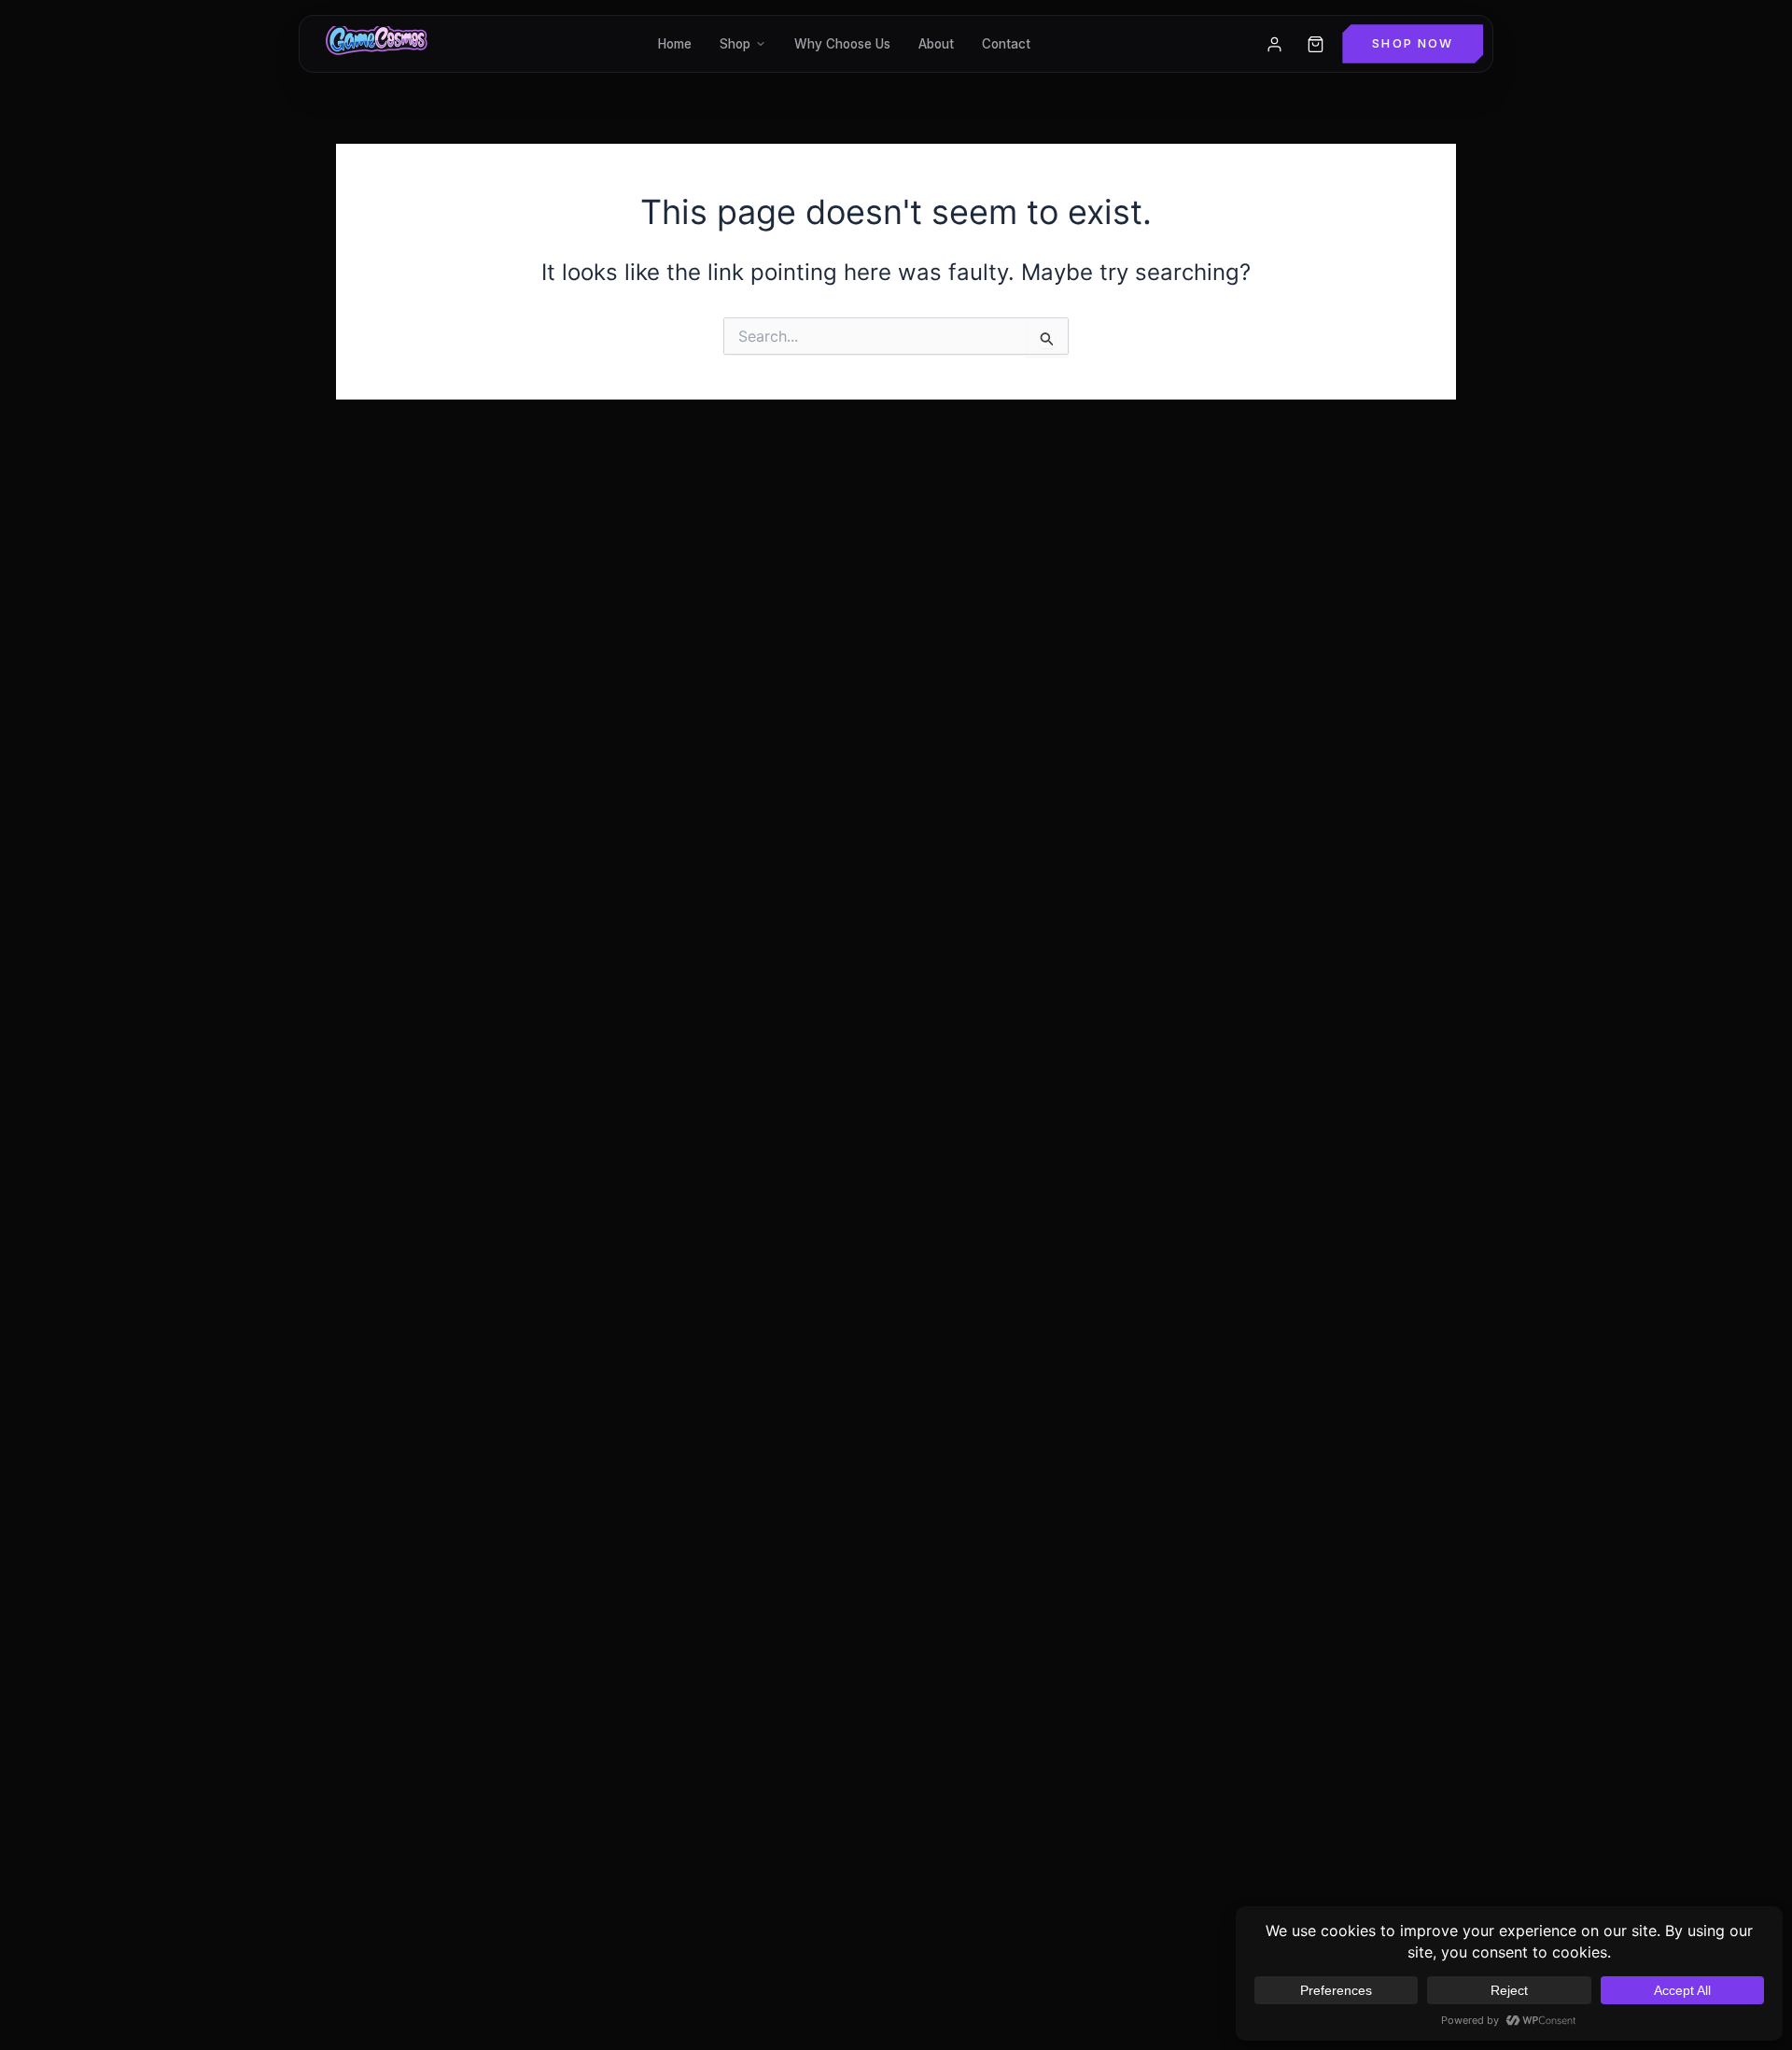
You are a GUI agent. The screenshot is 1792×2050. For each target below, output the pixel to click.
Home (675, 44)
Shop (735, 44)
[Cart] (1315, 44)
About (936, 44)
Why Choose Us (842, 44)
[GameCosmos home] (375, 44)
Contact (1006, 44)
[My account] (1274, 44)
